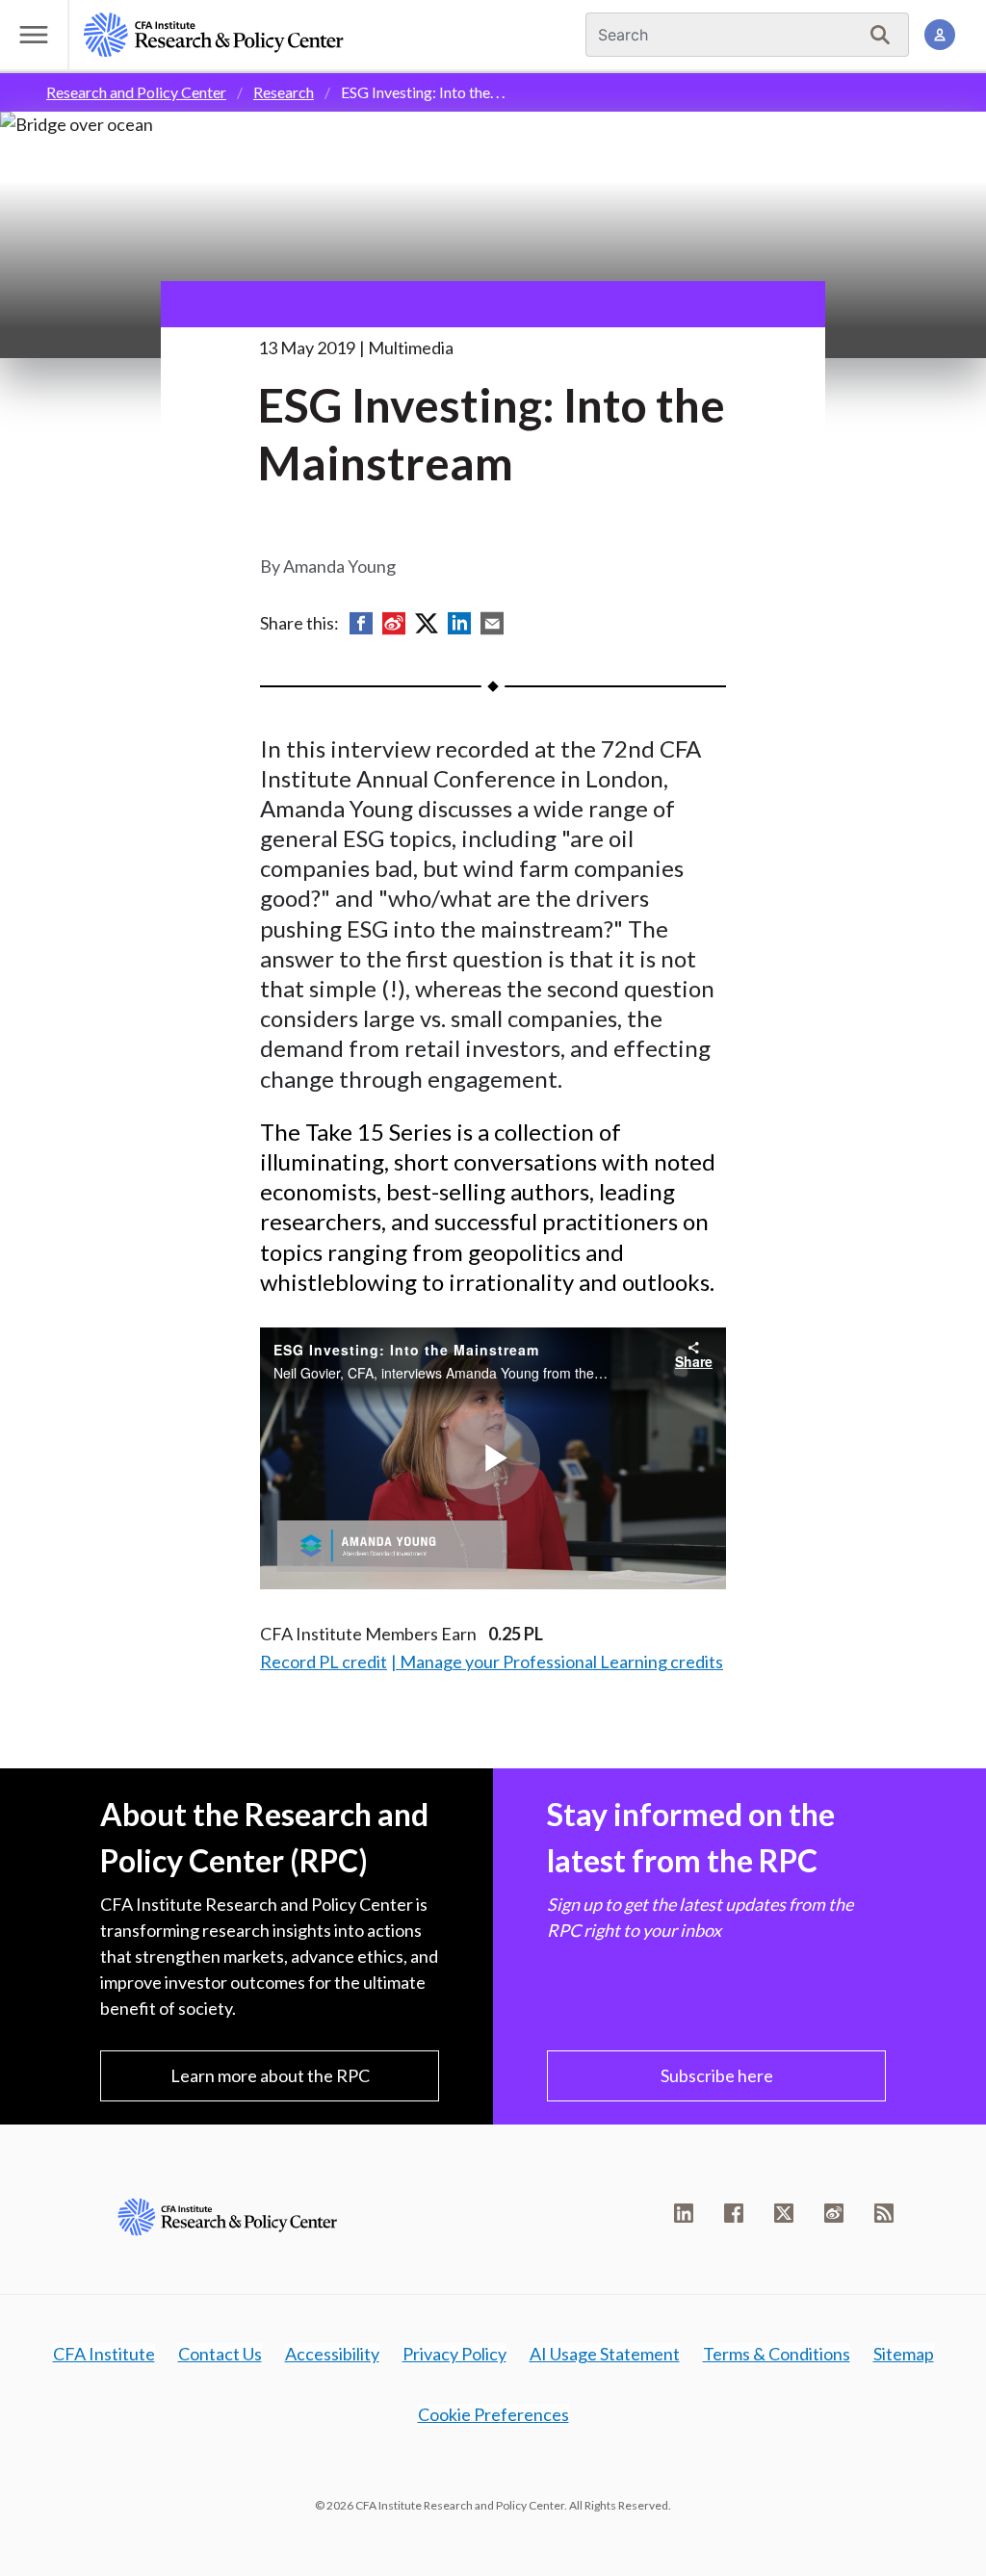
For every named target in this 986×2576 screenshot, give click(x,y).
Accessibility (332, 2354)
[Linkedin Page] (684, 2213)
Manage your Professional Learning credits (561, 1662)
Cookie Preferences (493, 2414)
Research (284, 92)
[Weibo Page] (834, 2213)
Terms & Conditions (777, 2354)
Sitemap (904, 2354)
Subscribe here (717, 2075)
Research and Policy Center (136, 92)
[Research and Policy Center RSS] (884, 2213)
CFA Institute (104, 2354)
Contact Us (220, 2354)
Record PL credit (324, 1662)
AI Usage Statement (605, 2354)
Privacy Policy (454, 2354)
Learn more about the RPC (270, 2075)
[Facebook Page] (734, 2213)
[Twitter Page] (784, 2213)
